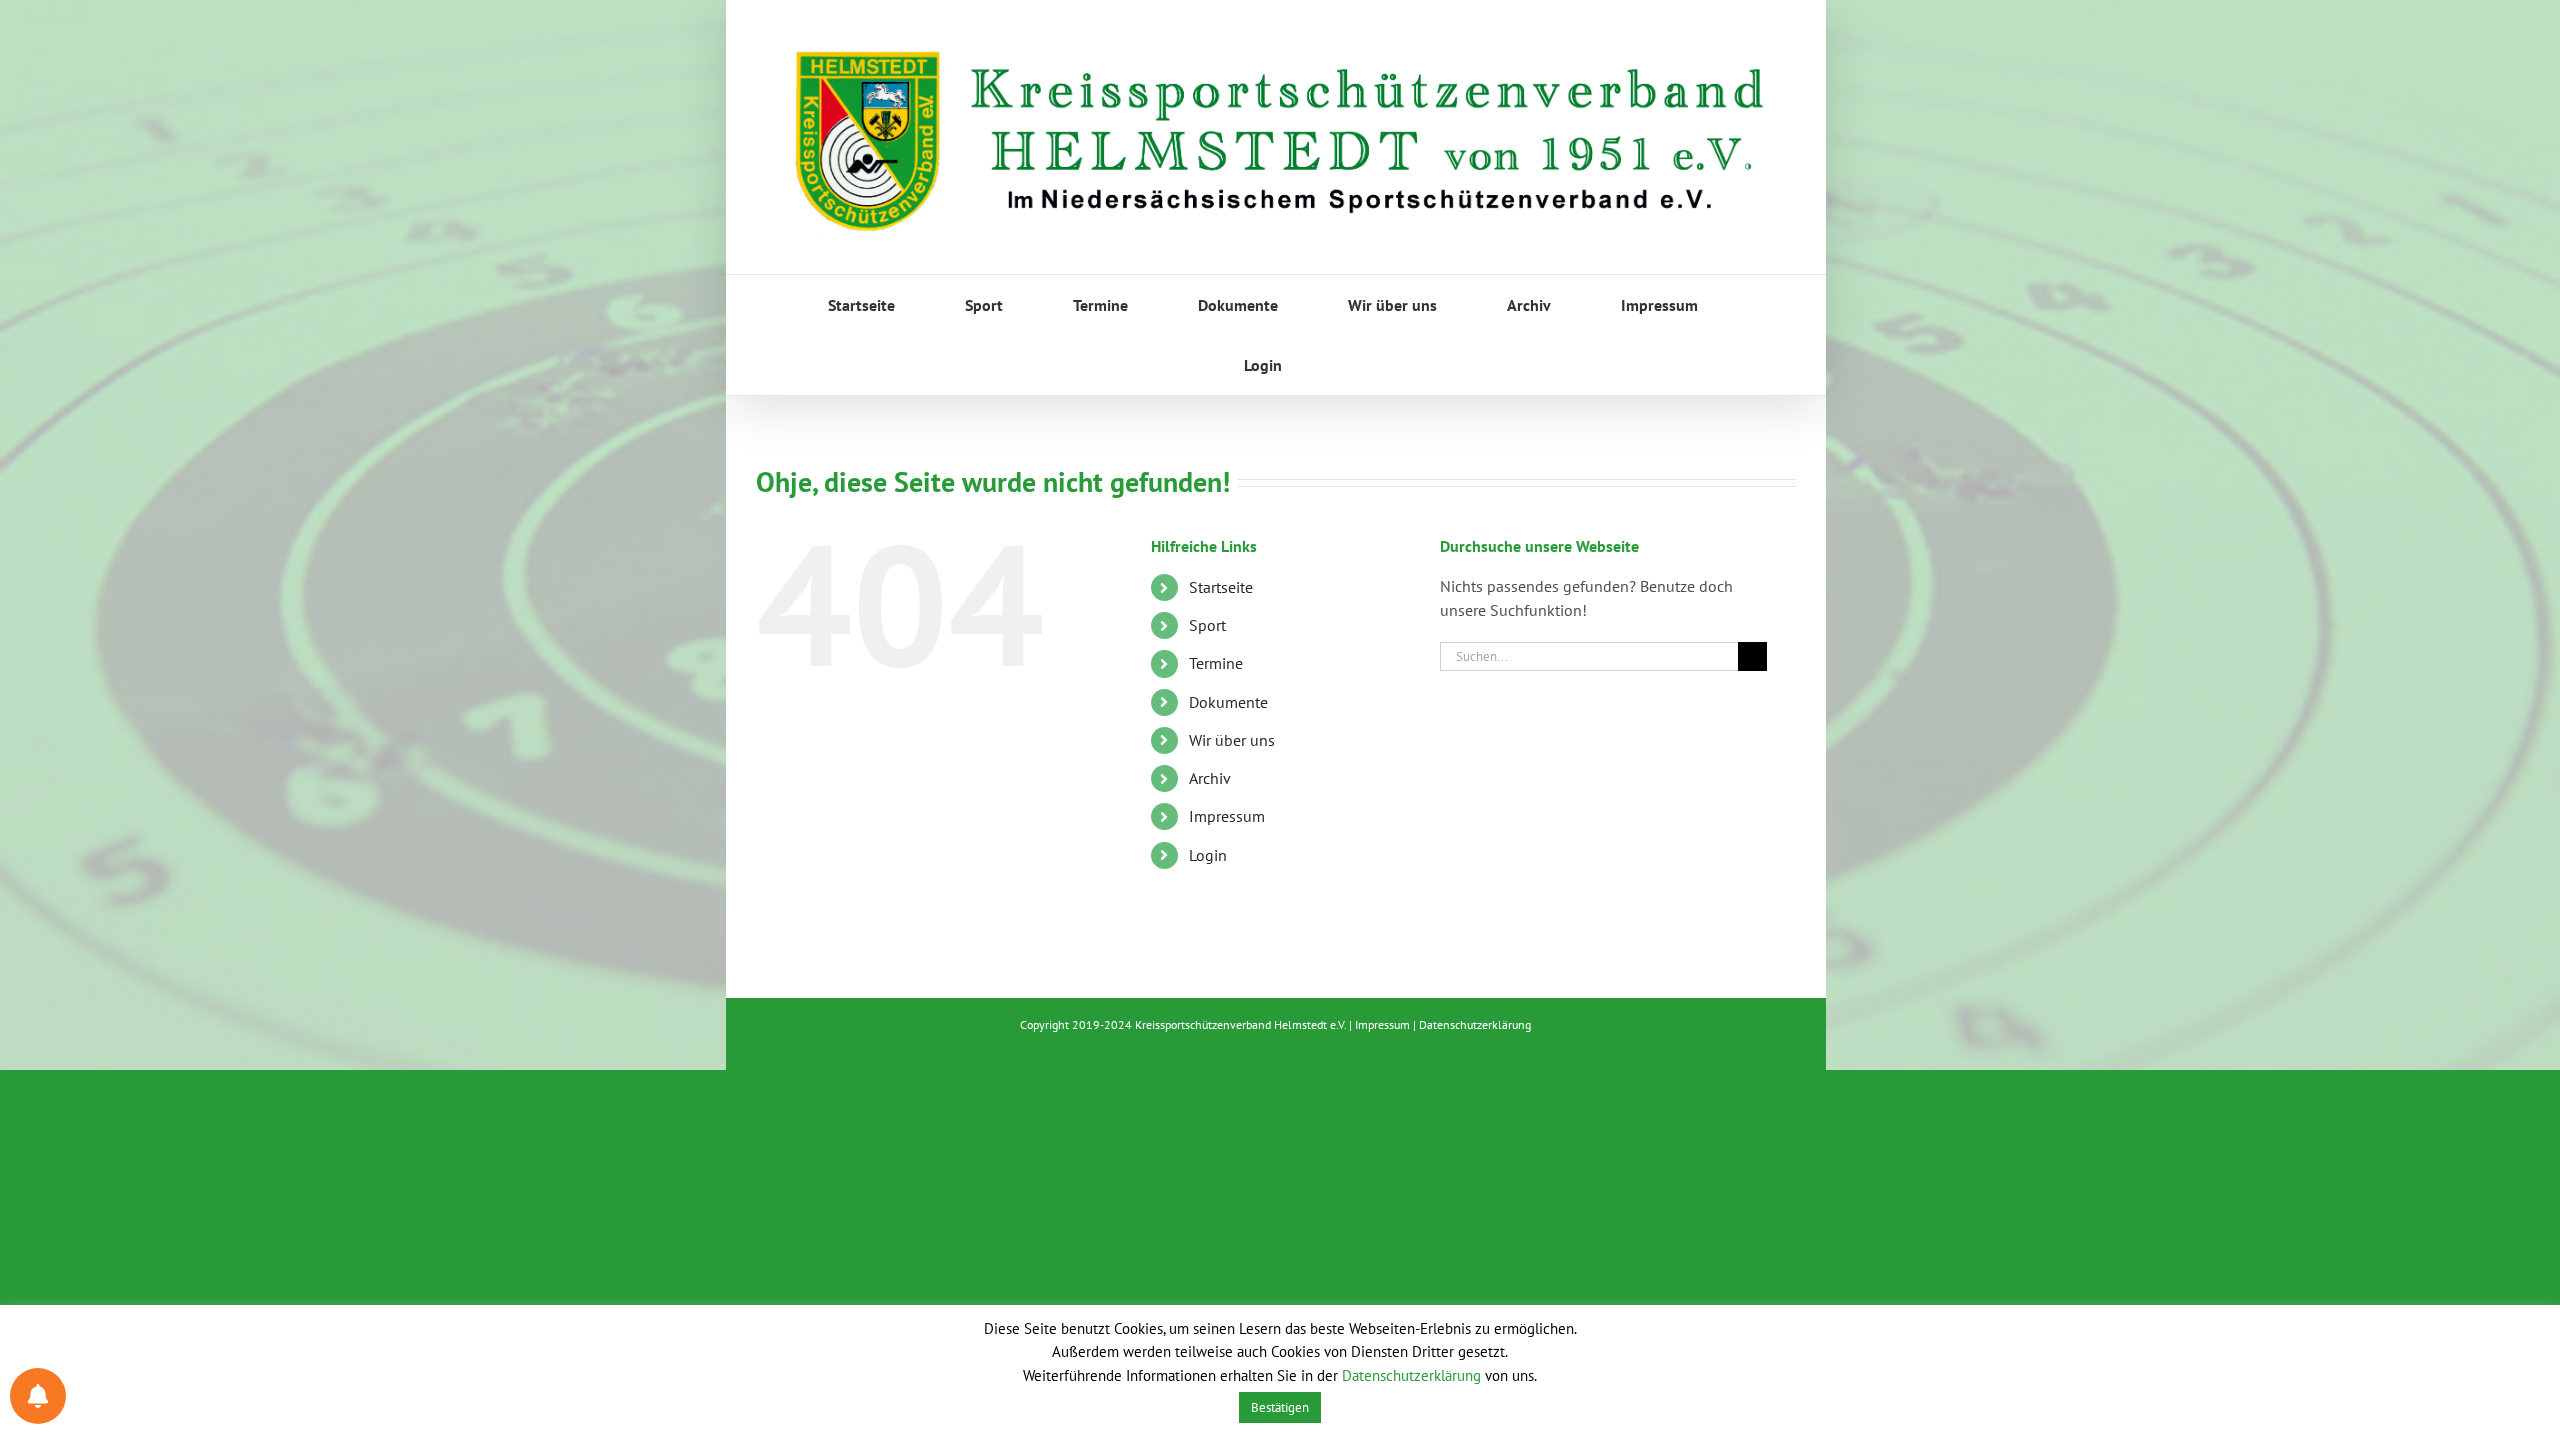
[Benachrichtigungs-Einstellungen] (38, 1396)
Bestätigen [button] (1280, 1407)
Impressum (1227, 816)
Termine (1216, 663)
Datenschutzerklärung (1475, 1024)
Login (1208, 855)
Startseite (1221, 587)
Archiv (1210, 778)
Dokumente (1228, 702)
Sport (1207, 625)
